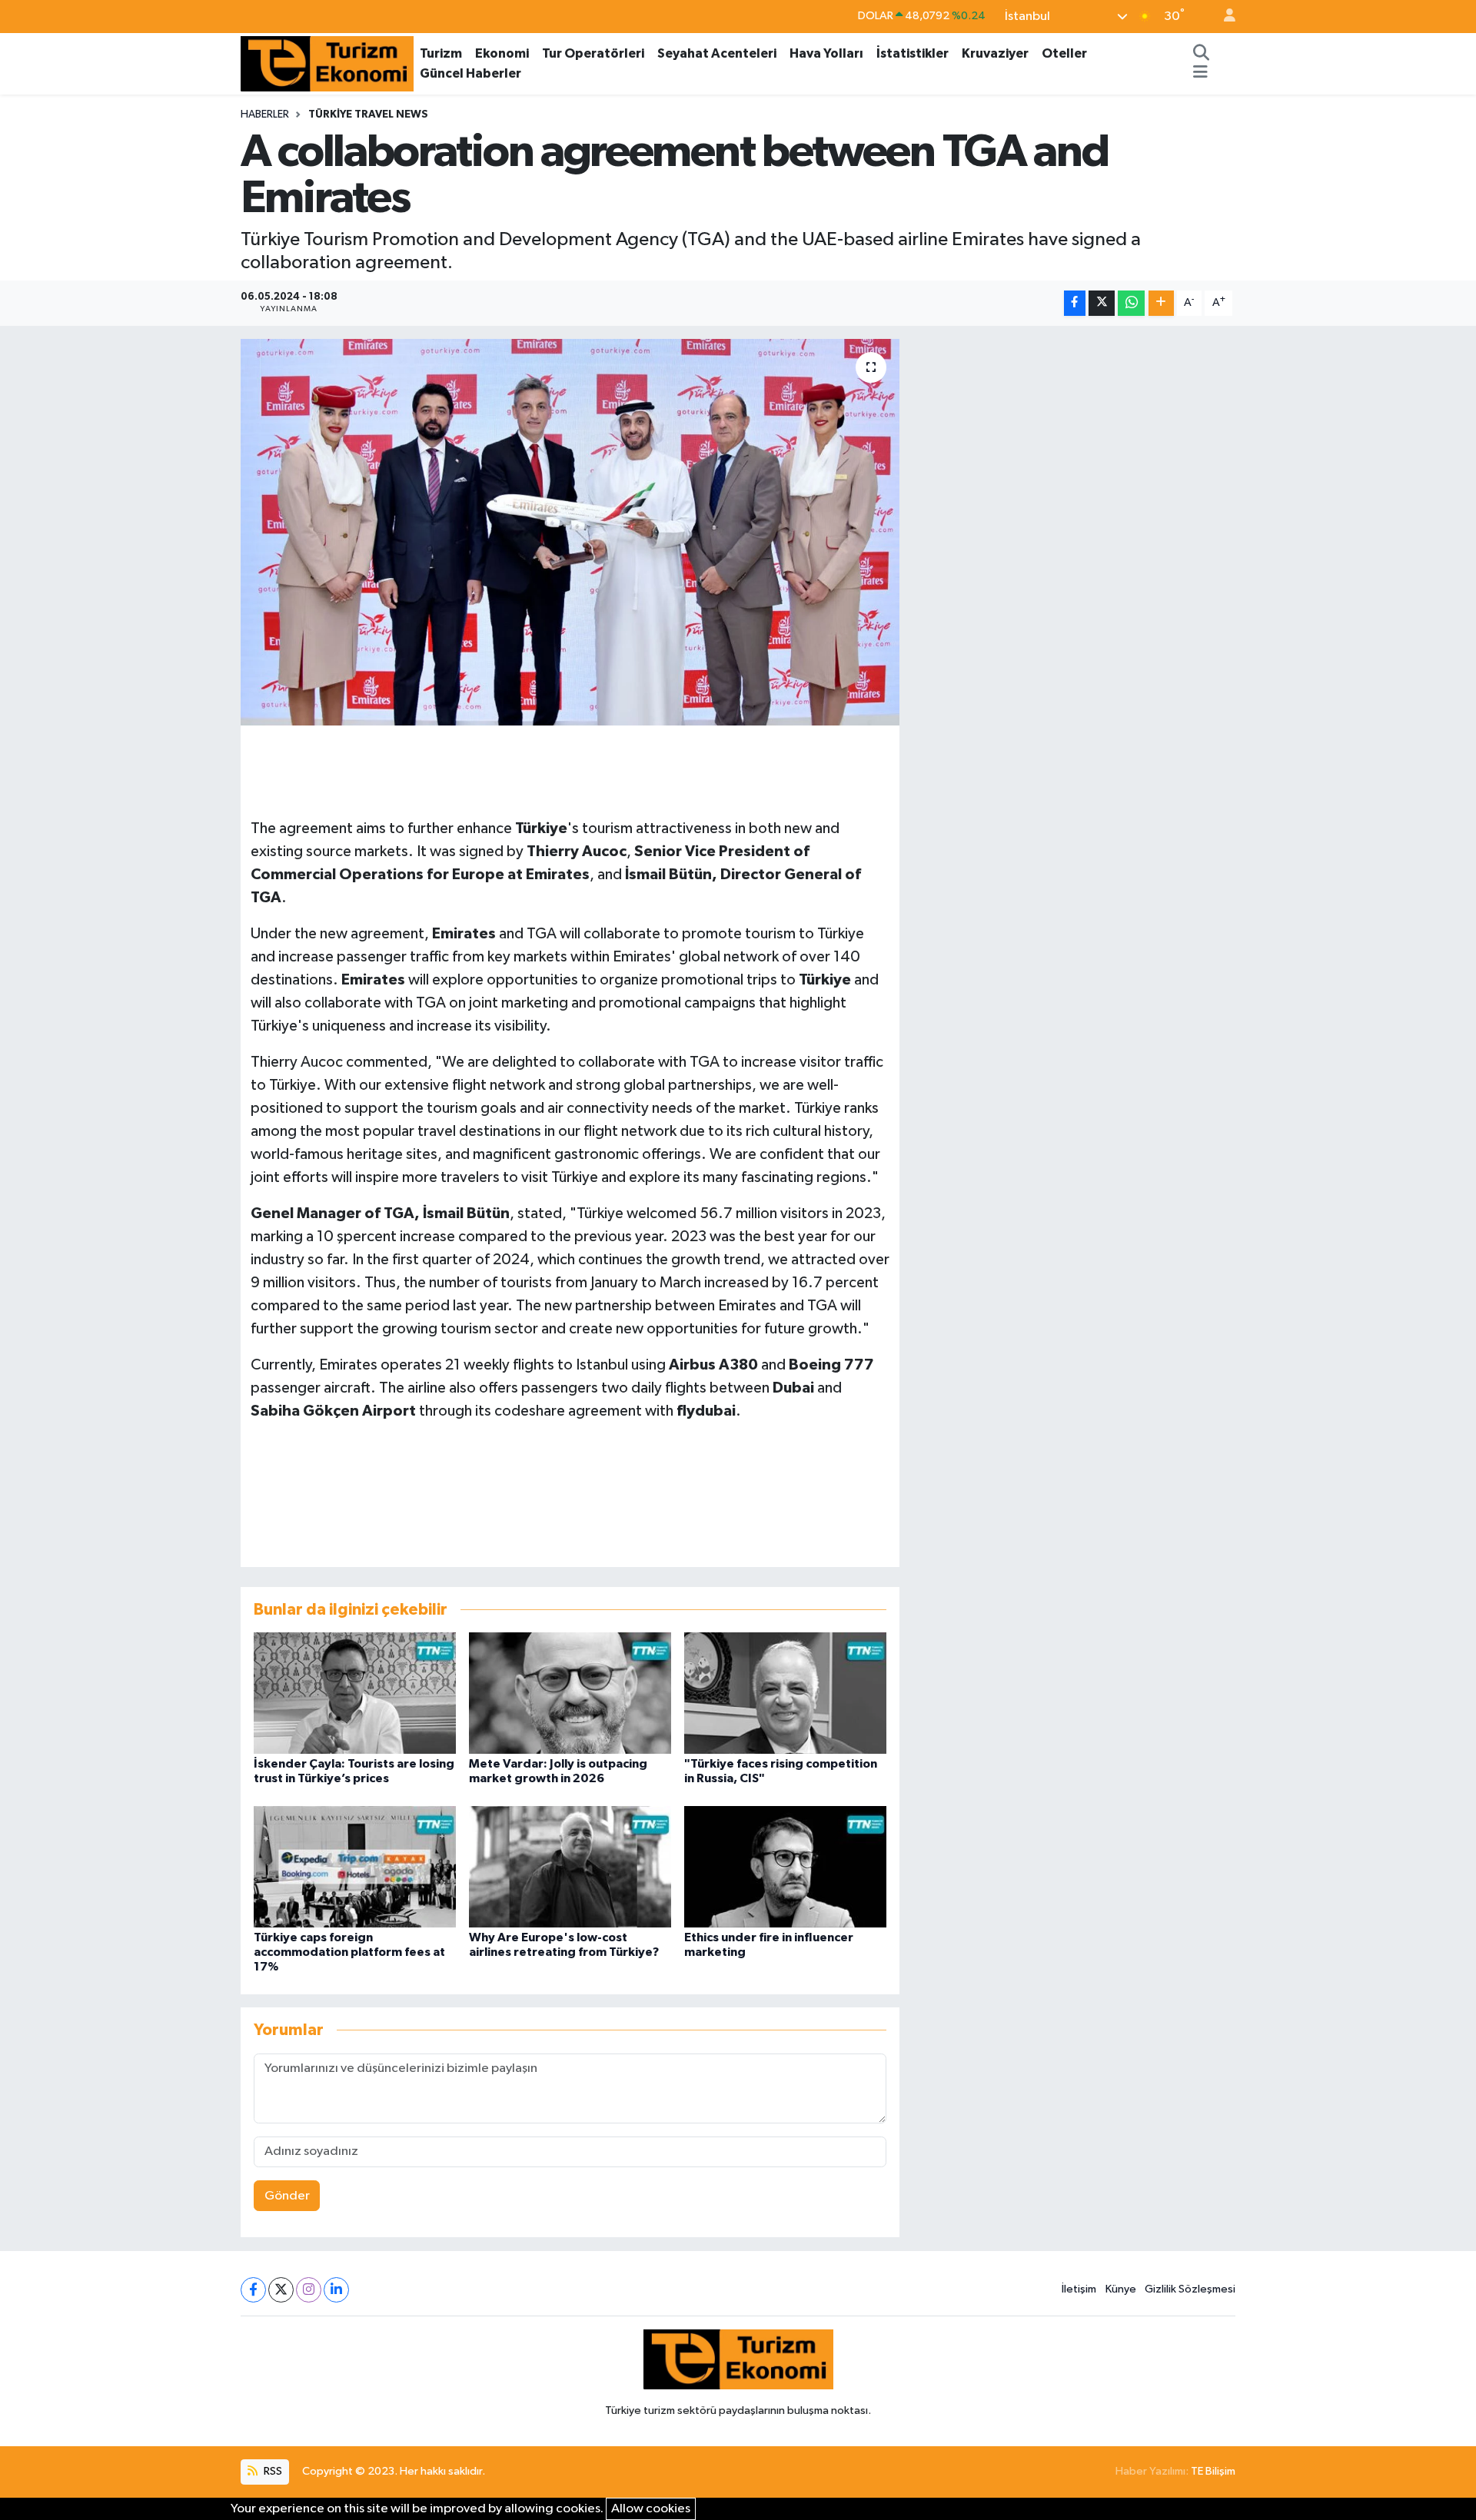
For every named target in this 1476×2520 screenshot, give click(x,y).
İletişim (1079, 2289)
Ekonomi (502, 53)
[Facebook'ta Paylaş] (1075, 303)
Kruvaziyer (995, 53)
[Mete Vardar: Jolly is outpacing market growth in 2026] (570, 1693)
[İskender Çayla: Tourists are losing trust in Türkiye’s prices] (355, 1693)
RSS (272, 2471)
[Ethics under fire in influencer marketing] (785, 1866)
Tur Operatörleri (593, 53)
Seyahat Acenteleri (717, 53)
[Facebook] (253, 2290)
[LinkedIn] (336, 2290)
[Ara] (1202, 54)
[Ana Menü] (1200, 74)
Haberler (265, 115)
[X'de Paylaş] (1102, 303)
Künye (1121, 2289)
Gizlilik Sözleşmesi (1190, 2289)
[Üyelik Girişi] (1223, 17)
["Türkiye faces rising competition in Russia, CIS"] (785, 1693)
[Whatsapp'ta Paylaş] (1131, 303)
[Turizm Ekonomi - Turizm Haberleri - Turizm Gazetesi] (327, 63)
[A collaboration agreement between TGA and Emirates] (570, 532)
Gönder (287, 2196)
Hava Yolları (826, 53)
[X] (281, 2290)
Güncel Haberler (470, 73)
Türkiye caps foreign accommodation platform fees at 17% (349, 1952)
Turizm (441, 53)
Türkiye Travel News (368, 115)
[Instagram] (309, 2290)
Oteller (1064, 53)
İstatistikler (913, 53)
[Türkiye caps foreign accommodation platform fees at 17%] (355, 1866)
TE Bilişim (1213, 2471)
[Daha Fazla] (1161, 303)
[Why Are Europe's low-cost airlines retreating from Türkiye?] (570, 1866)
